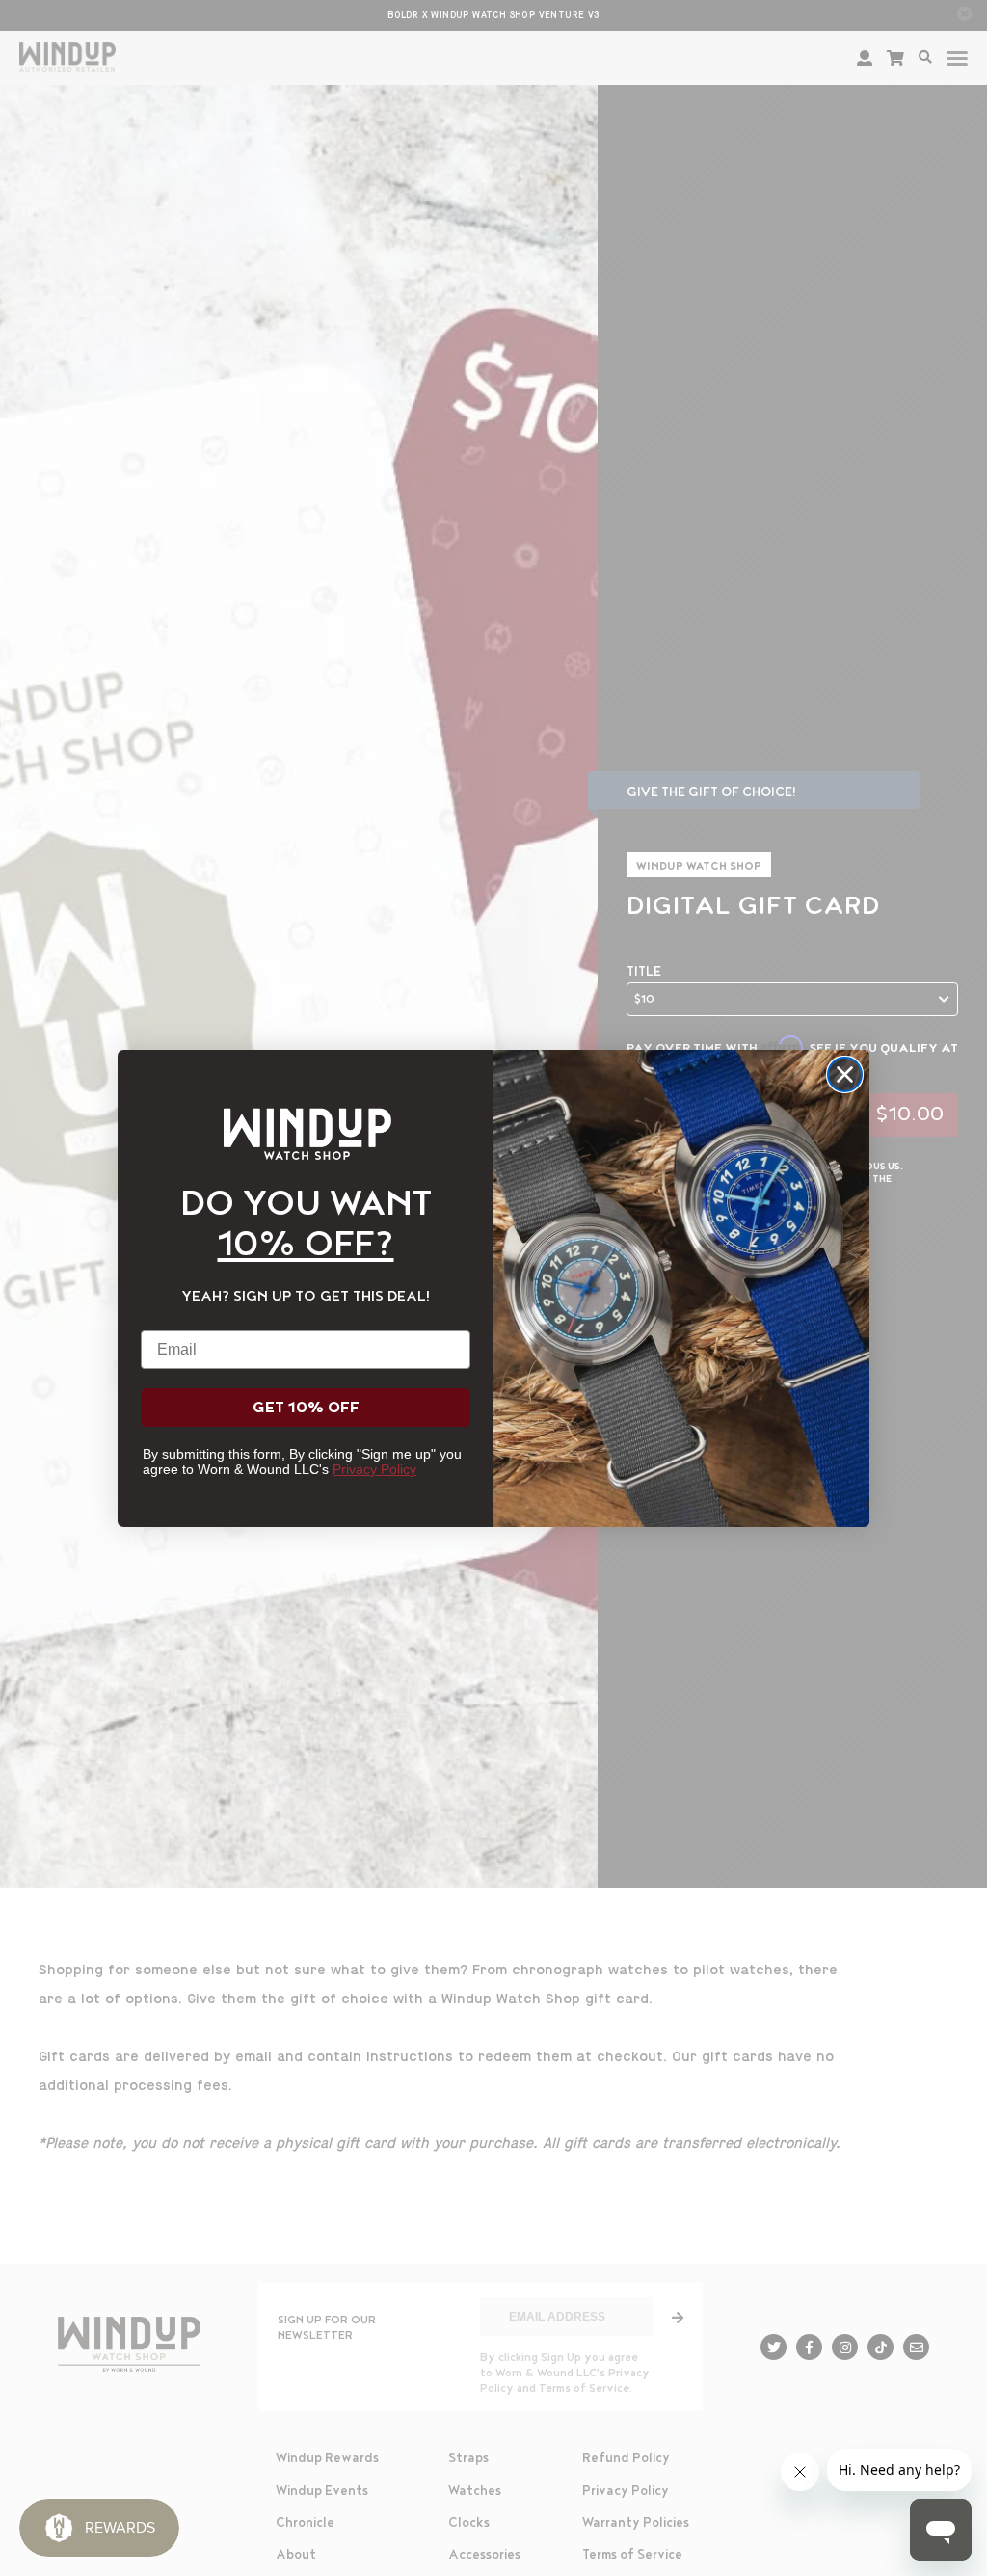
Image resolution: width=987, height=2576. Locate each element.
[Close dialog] (845, 1074)
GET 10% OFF (306, 1408)
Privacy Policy (374, 1469)
